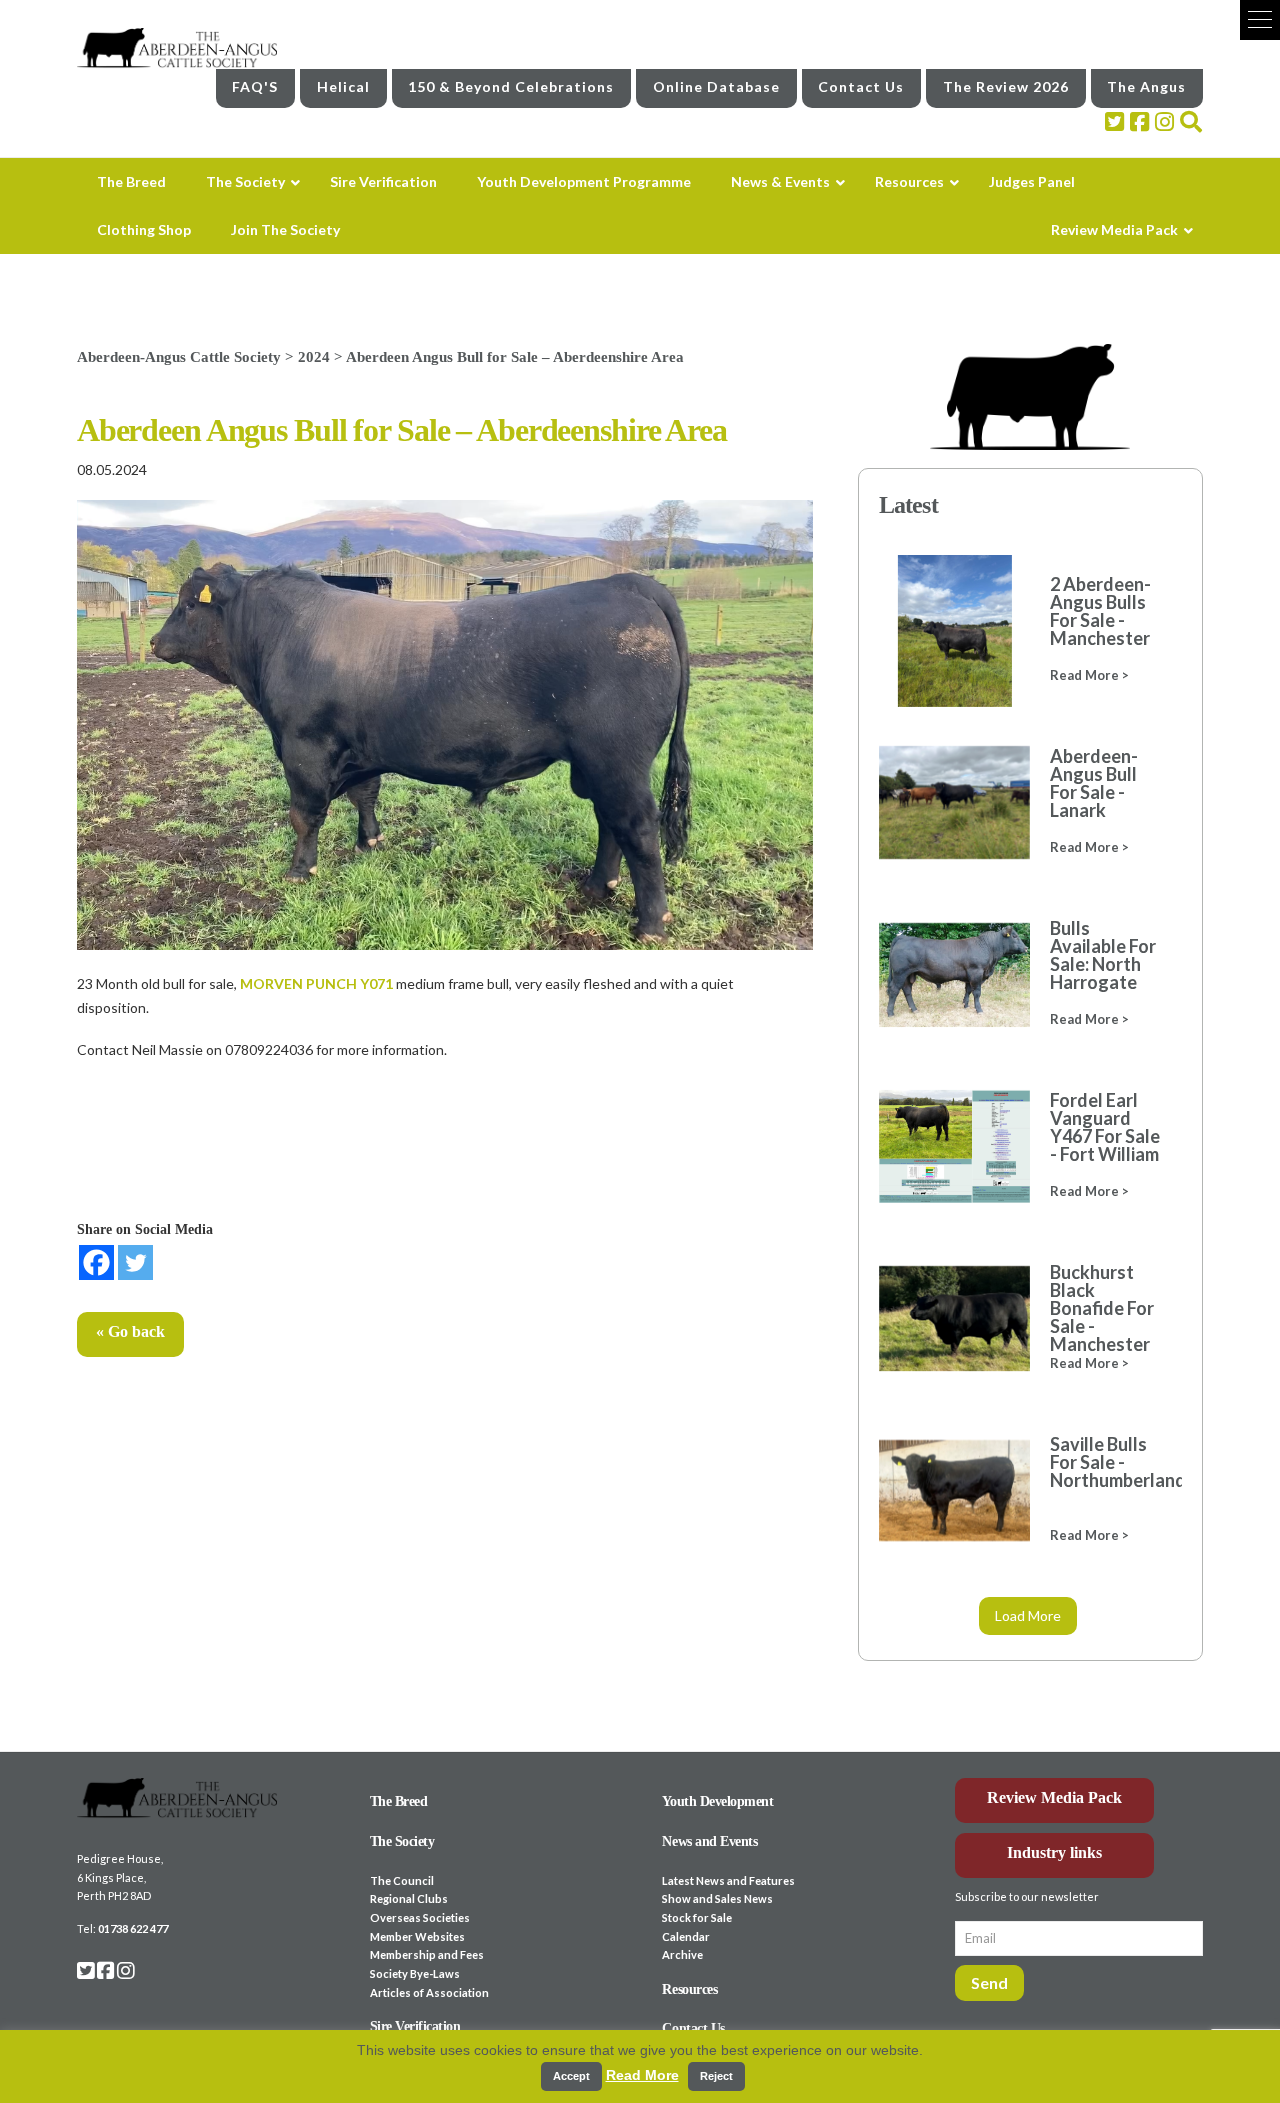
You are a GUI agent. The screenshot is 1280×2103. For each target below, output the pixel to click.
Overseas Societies (420, 1917)
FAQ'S (255, 86)
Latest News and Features (728, 1880)
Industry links (1054, 1852)
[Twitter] (135, 1262)
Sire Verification (415, 2026)
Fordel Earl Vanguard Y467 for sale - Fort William (1105, 1127)
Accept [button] (571, 2076)
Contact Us (861, 86)
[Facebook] (96, 1262)
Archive (682, 1954)
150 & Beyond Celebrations (511, 86)
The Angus (1146, 86)
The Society (402, 1841)
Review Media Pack (1054, 1797)
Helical (343, 86)
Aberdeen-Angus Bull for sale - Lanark (1094, 783)
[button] (1260, 20)
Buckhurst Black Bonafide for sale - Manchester (1102, 1308)
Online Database (716, 86)
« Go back (130, 1331)
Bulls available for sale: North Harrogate (1103, 955)
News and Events (709, 1841)
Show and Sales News (717, 1898)
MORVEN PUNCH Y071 (316, 983)
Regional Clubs (409, 1898)
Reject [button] (716, 2076)
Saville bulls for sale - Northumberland (1106, 1462)
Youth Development (717, 1801)
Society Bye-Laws (415, 1973)
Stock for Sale (697, 1917)
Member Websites (417, 1936)
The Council (402, 1880)
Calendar (686, 1936)
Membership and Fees (427, 1954)
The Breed (399, 1801)
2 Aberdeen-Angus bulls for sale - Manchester (1100, 611)
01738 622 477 (133, 1928)
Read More (642, 2075)
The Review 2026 (1006, 86)
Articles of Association (429, 1992)
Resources (689, 1989)
